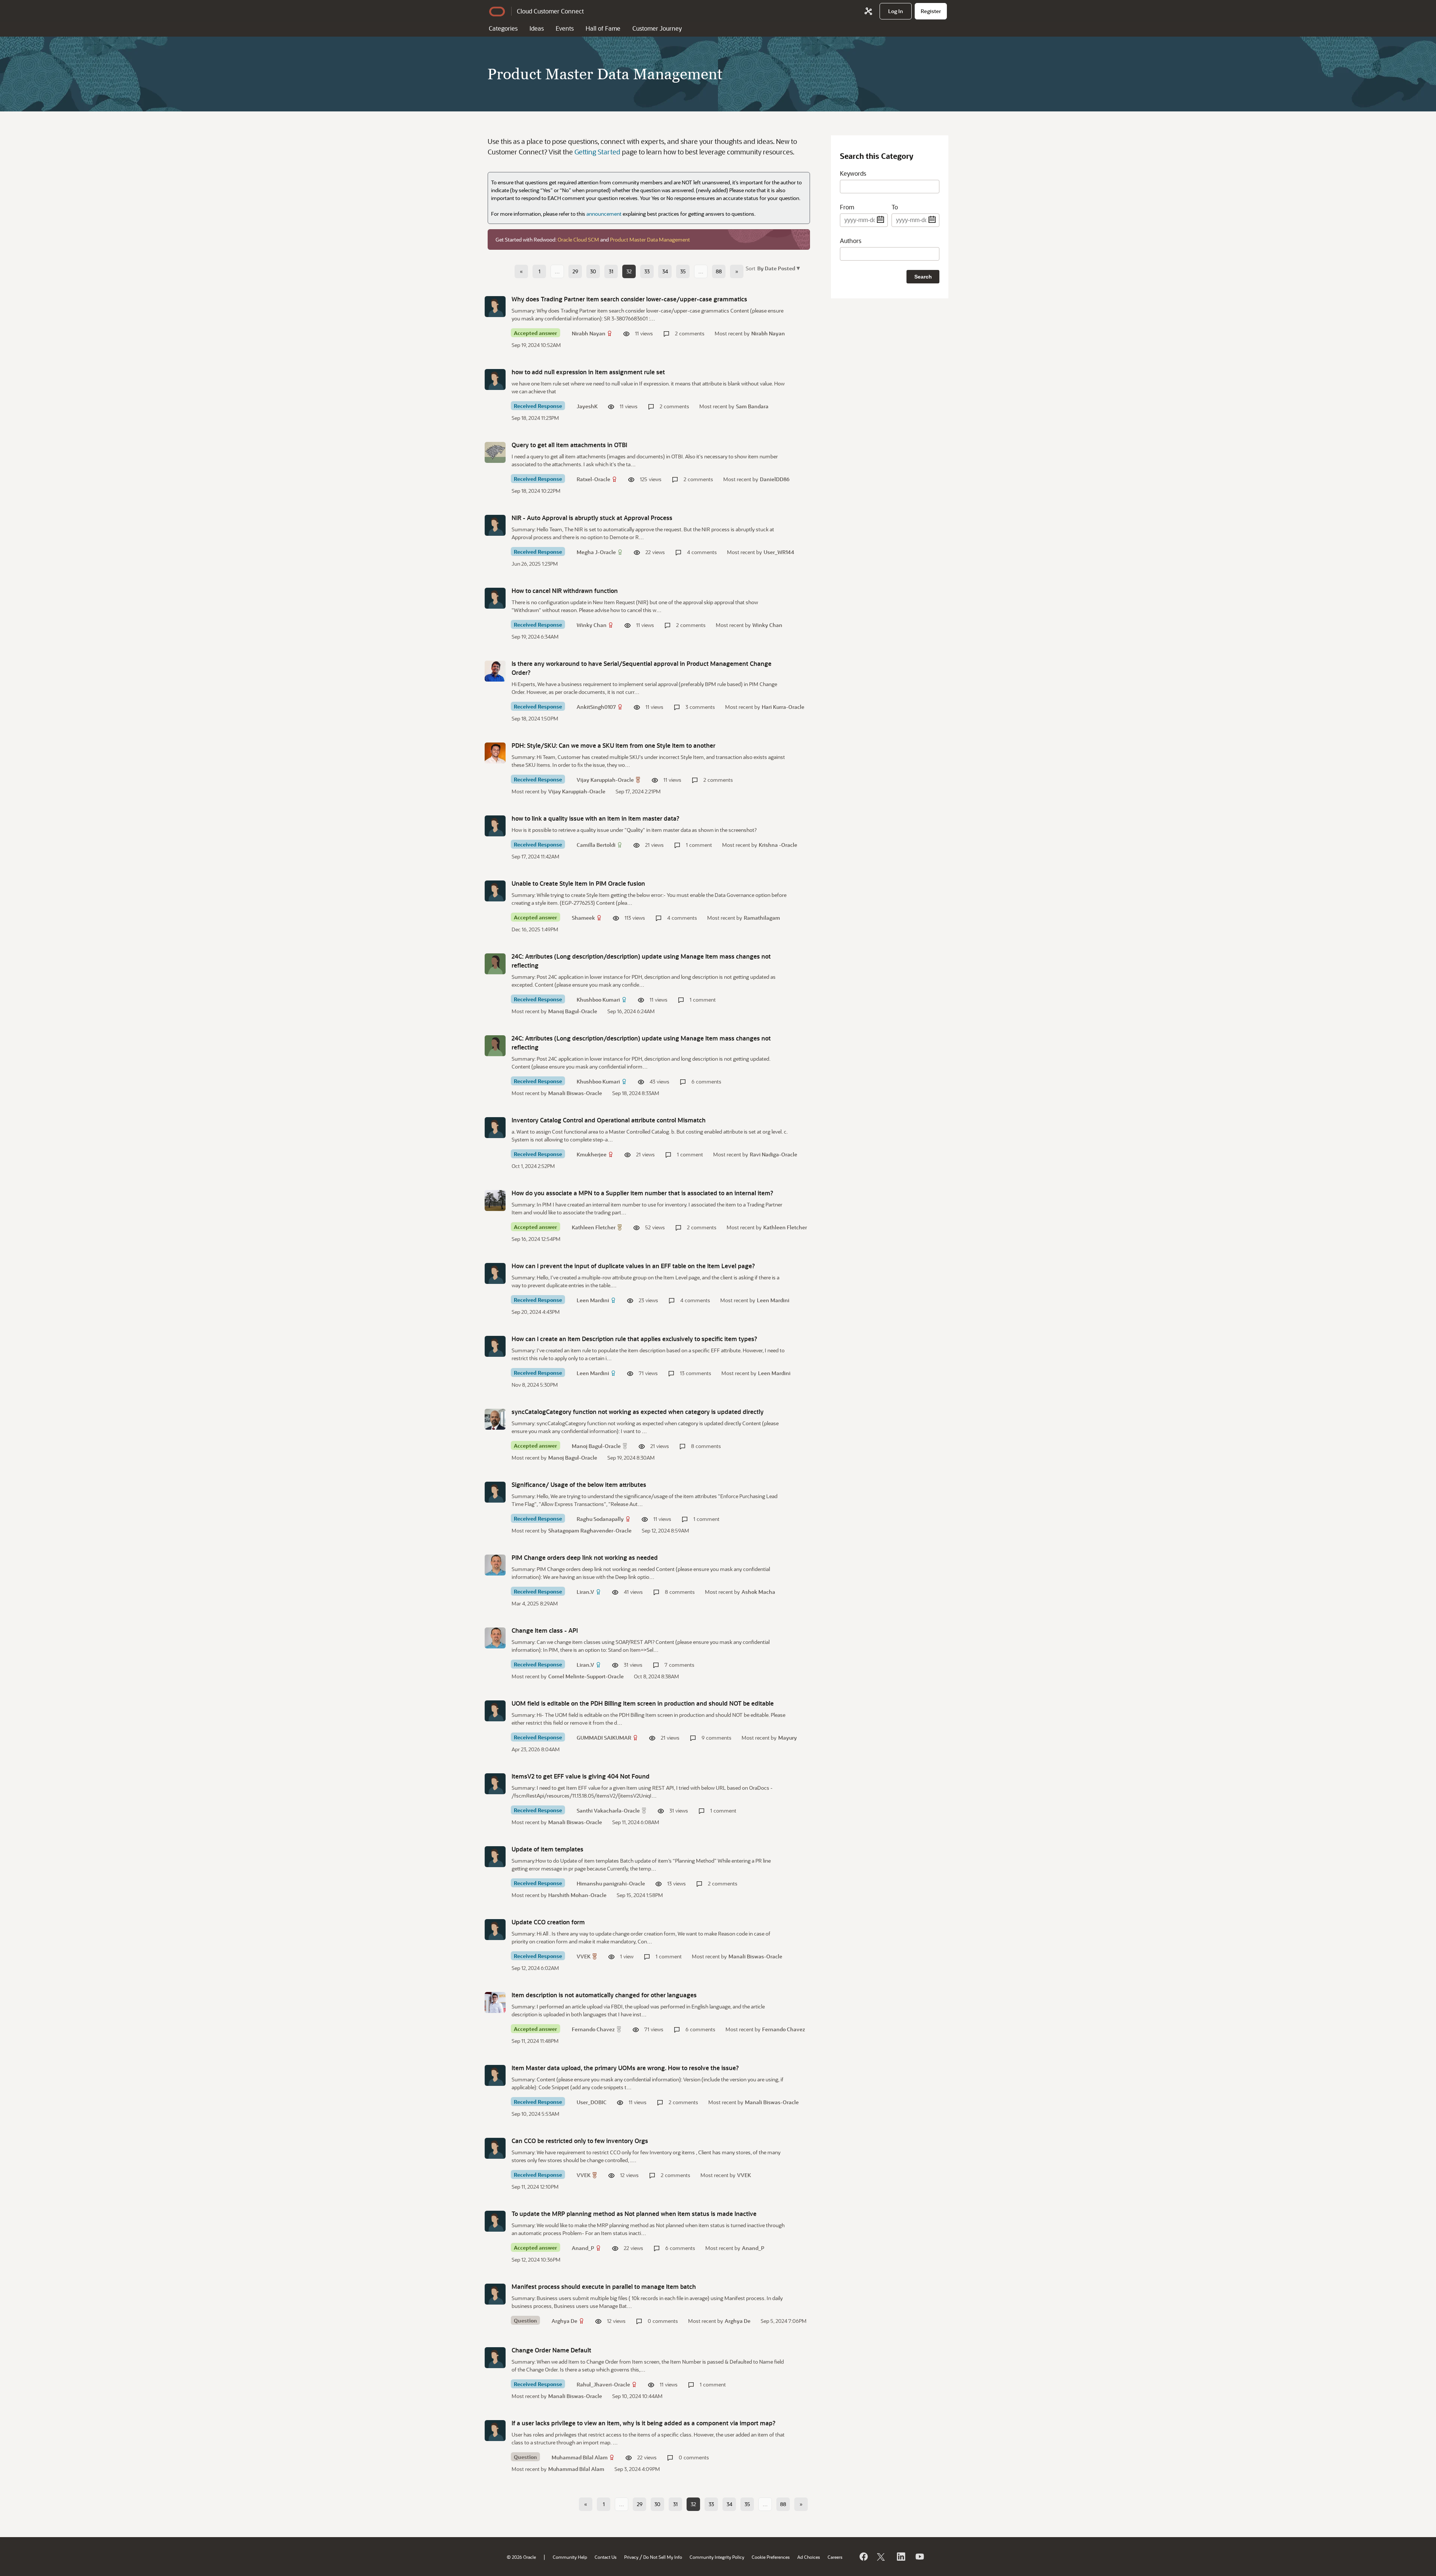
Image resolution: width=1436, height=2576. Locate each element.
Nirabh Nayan (589, 333)
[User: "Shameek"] (495, 891)
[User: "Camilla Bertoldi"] (495, 826)
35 (683, 271)
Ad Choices (809, 2557)
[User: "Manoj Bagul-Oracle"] (495, 1419)
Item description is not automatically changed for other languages (604, 1995)
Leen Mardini (593, 1300)
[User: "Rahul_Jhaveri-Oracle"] (495, 2358)
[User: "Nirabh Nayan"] (495, 307)
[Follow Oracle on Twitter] (882, 2557)
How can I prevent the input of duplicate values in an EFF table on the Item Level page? (633, 1266)
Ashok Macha (758, 1592)
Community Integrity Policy (717, 2557)
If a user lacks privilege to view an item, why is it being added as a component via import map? (644, 2423)
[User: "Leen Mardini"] (495, 1273)
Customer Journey (657, 28)
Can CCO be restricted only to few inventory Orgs (580, 2141)
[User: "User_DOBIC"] (495, 2075)
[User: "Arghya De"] (495, 2294)
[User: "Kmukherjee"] (495, 1128)
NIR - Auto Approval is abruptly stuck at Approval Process (592, 518)
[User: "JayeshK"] (495, 379)
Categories (503, 28)
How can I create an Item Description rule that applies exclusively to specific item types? (634, 1339)
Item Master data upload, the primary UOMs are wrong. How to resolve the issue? (625, 2068)
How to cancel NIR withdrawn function (565, 591)
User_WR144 (779, 552)
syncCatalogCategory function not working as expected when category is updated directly (638, 1412)
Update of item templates (547, 1849)
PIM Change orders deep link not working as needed (585, 1557)
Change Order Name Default (551, 2350)
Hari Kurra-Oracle (783, 707)
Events (565, 28)
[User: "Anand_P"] (495, 2221)
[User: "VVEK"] (495, 1930)
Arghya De (564, 2321)
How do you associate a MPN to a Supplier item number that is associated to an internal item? (642, 1193)
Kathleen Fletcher (594, 1227)
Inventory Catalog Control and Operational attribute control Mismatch (609, 1120)
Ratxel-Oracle (593, 479)
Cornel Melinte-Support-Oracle (586, 1676)
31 (611, 271)
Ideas (537, 28)
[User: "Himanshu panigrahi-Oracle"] (495, 1857)
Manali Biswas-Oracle (575, 1093)
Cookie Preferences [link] (771, 2557)
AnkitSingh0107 (596, 707)
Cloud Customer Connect (550, 11)
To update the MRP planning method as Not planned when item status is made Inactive (634, 2214)
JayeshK (587, 406)
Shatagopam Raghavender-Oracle (590, 1530)
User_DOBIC (592, 2102)
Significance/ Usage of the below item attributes (579, 1484)
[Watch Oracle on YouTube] (919, 2557)
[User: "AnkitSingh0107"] (495, 671)
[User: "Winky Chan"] (495, 598)
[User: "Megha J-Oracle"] (495, 525)
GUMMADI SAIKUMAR (604, 1738)
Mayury (788, 1738)
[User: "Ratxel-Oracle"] (495, 452)
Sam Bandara (752, 406)
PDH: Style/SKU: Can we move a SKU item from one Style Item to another (613, 745)
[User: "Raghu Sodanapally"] (495, 1492)
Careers (835, 2557)
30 (593, 271)
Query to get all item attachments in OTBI (569, 445)
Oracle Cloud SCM (578, 239)
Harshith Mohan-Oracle (577, 1895)
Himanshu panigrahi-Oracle (611, 1883)
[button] (778, 268)
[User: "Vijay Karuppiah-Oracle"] (495, 753)
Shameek (583, 918)
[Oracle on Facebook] (863, 2557)
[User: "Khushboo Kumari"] (495, 964)
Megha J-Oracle (596, 552)
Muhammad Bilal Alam (580, 2457)
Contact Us (606, 2557)
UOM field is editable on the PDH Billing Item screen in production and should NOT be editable (643, 1703)
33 (647, 271)
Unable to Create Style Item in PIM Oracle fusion (578, 883)
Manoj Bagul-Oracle (573, 1011)
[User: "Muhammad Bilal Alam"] (495, 2431)
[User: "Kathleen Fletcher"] (495, 1201)
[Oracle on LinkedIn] (900, 2557)
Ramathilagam (762, 918)
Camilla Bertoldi (596, 845)
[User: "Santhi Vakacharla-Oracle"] (495, 1784)
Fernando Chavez (593, 2029)
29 (575, 271)
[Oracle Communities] (868, 11)
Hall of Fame (603, 28)
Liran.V (585, 1592)
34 (665, 271)
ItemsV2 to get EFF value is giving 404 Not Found (581, 1776)
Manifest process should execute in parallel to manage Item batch (604, 2286)
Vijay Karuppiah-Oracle (605, 780)
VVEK (584, 1956)
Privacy (631, 2557)
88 (719, 271)
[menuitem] (896, 11)
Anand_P (583, 2248)
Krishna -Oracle (778, 845)
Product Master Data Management (650, 239)
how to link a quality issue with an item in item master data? (596, 818)
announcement (604, 214)
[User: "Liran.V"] (495, 1565)
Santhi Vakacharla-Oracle (608, 1810)
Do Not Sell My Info (663, 2557)
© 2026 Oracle (521, 2557)
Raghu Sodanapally (600, 1519)
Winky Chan (592, 625)
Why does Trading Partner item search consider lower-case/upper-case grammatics (629, 299)
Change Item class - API (545, 1630)
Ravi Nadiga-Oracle (774, 1154)
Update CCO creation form (548, 1922)
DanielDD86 (775, 479)
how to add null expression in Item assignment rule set (588, 372)
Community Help (570, 2557)
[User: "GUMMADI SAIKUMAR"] (495, 1711)
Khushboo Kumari (598, 1000)
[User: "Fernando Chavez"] (495, 2002)
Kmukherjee (592, 1154)
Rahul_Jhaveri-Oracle (603, 2384)
